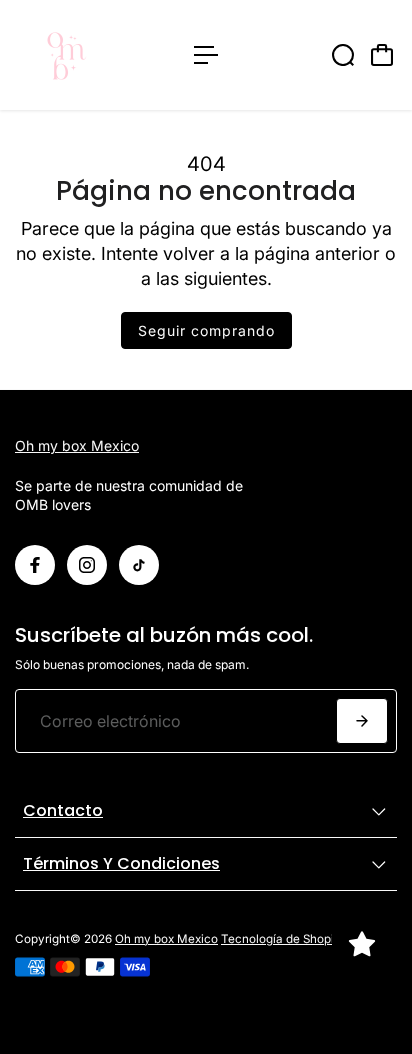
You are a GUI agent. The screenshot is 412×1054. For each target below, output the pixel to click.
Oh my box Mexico (77, 445)
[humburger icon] (206, 55)
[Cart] (382, 55)
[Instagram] (87, 565)
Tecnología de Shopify (283, 939)
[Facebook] (35, 565)
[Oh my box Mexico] (94, 55)
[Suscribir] (362, 721)
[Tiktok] (139, 565)
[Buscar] (343, 55)
